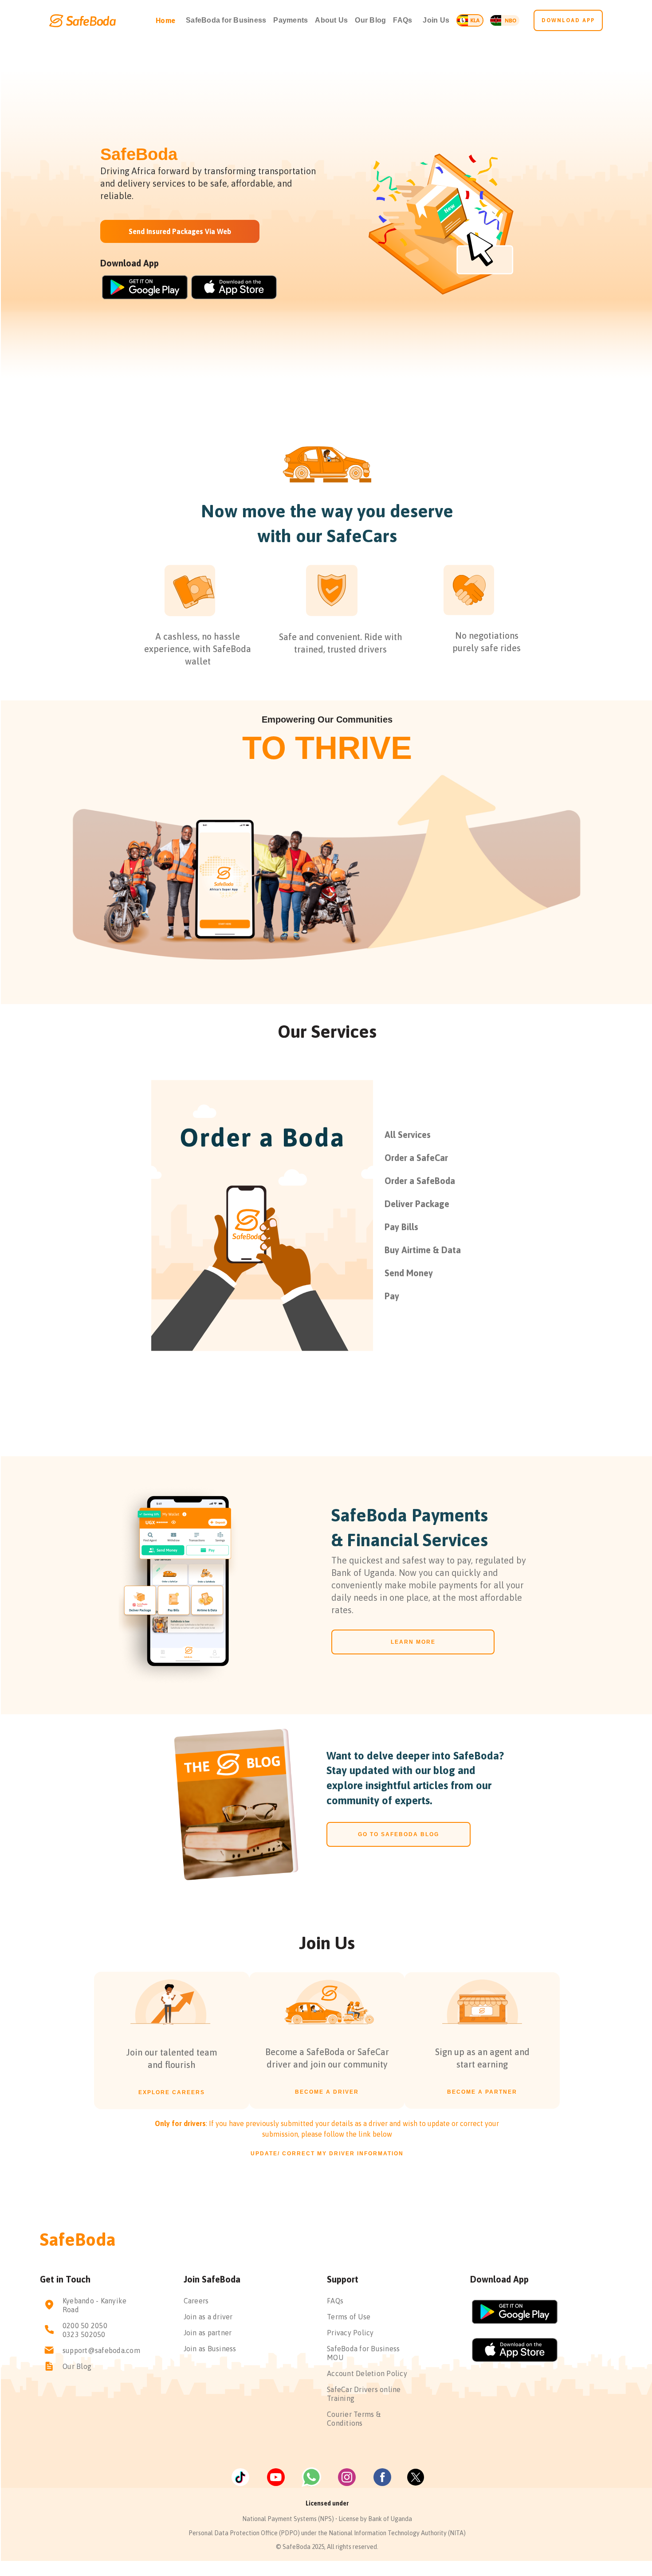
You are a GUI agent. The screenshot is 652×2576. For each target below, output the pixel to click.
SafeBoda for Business (226, 20)
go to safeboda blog (399, 1834)
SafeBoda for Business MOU (363, 2353)
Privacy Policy (350, 2333)
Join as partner (208, 2333)
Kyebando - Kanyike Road (95, 2305)
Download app (568, 20)
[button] (436, 20)
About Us (331, 20)
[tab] (473, 1135)
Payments (291, 20)
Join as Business (210, 2349)
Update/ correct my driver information (327, 2154)
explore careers (172, 2092)
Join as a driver (208, 2317)
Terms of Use (349, 2317)
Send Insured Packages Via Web (180, 231)
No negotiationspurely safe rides (487, 642)
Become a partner (482, 2092)
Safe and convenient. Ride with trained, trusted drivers (341, 643)
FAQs (403, 20)
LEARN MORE (413, 1642)
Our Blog (370, 20)
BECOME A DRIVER (327, 2092)
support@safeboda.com (101, 2350)
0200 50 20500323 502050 (85, 2330)
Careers (196, 2301)
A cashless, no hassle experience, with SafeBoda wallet (198, 649)
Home (165, 20)
